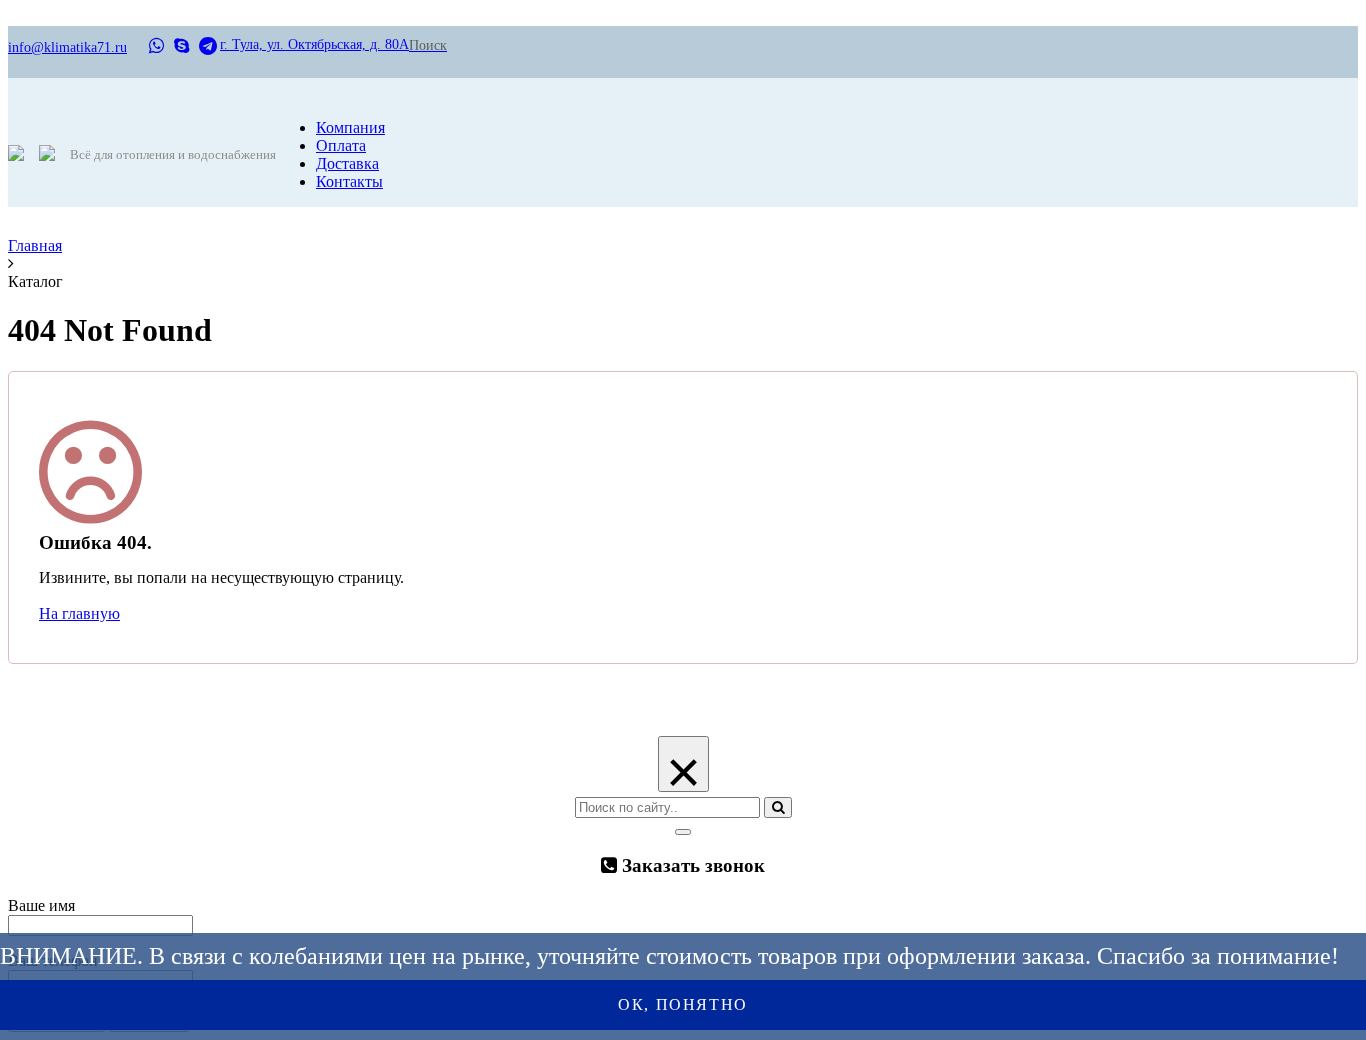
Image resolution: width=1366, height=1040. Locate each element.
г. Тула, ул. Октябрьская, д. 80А (314, 44)
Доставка (347, 163)
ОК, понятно (683, 1004)
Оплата (341, 145)
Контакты (349, 181)
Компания (350, 127)
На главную (79, 613)
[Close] (683, 832)
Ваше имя (41, 905)
